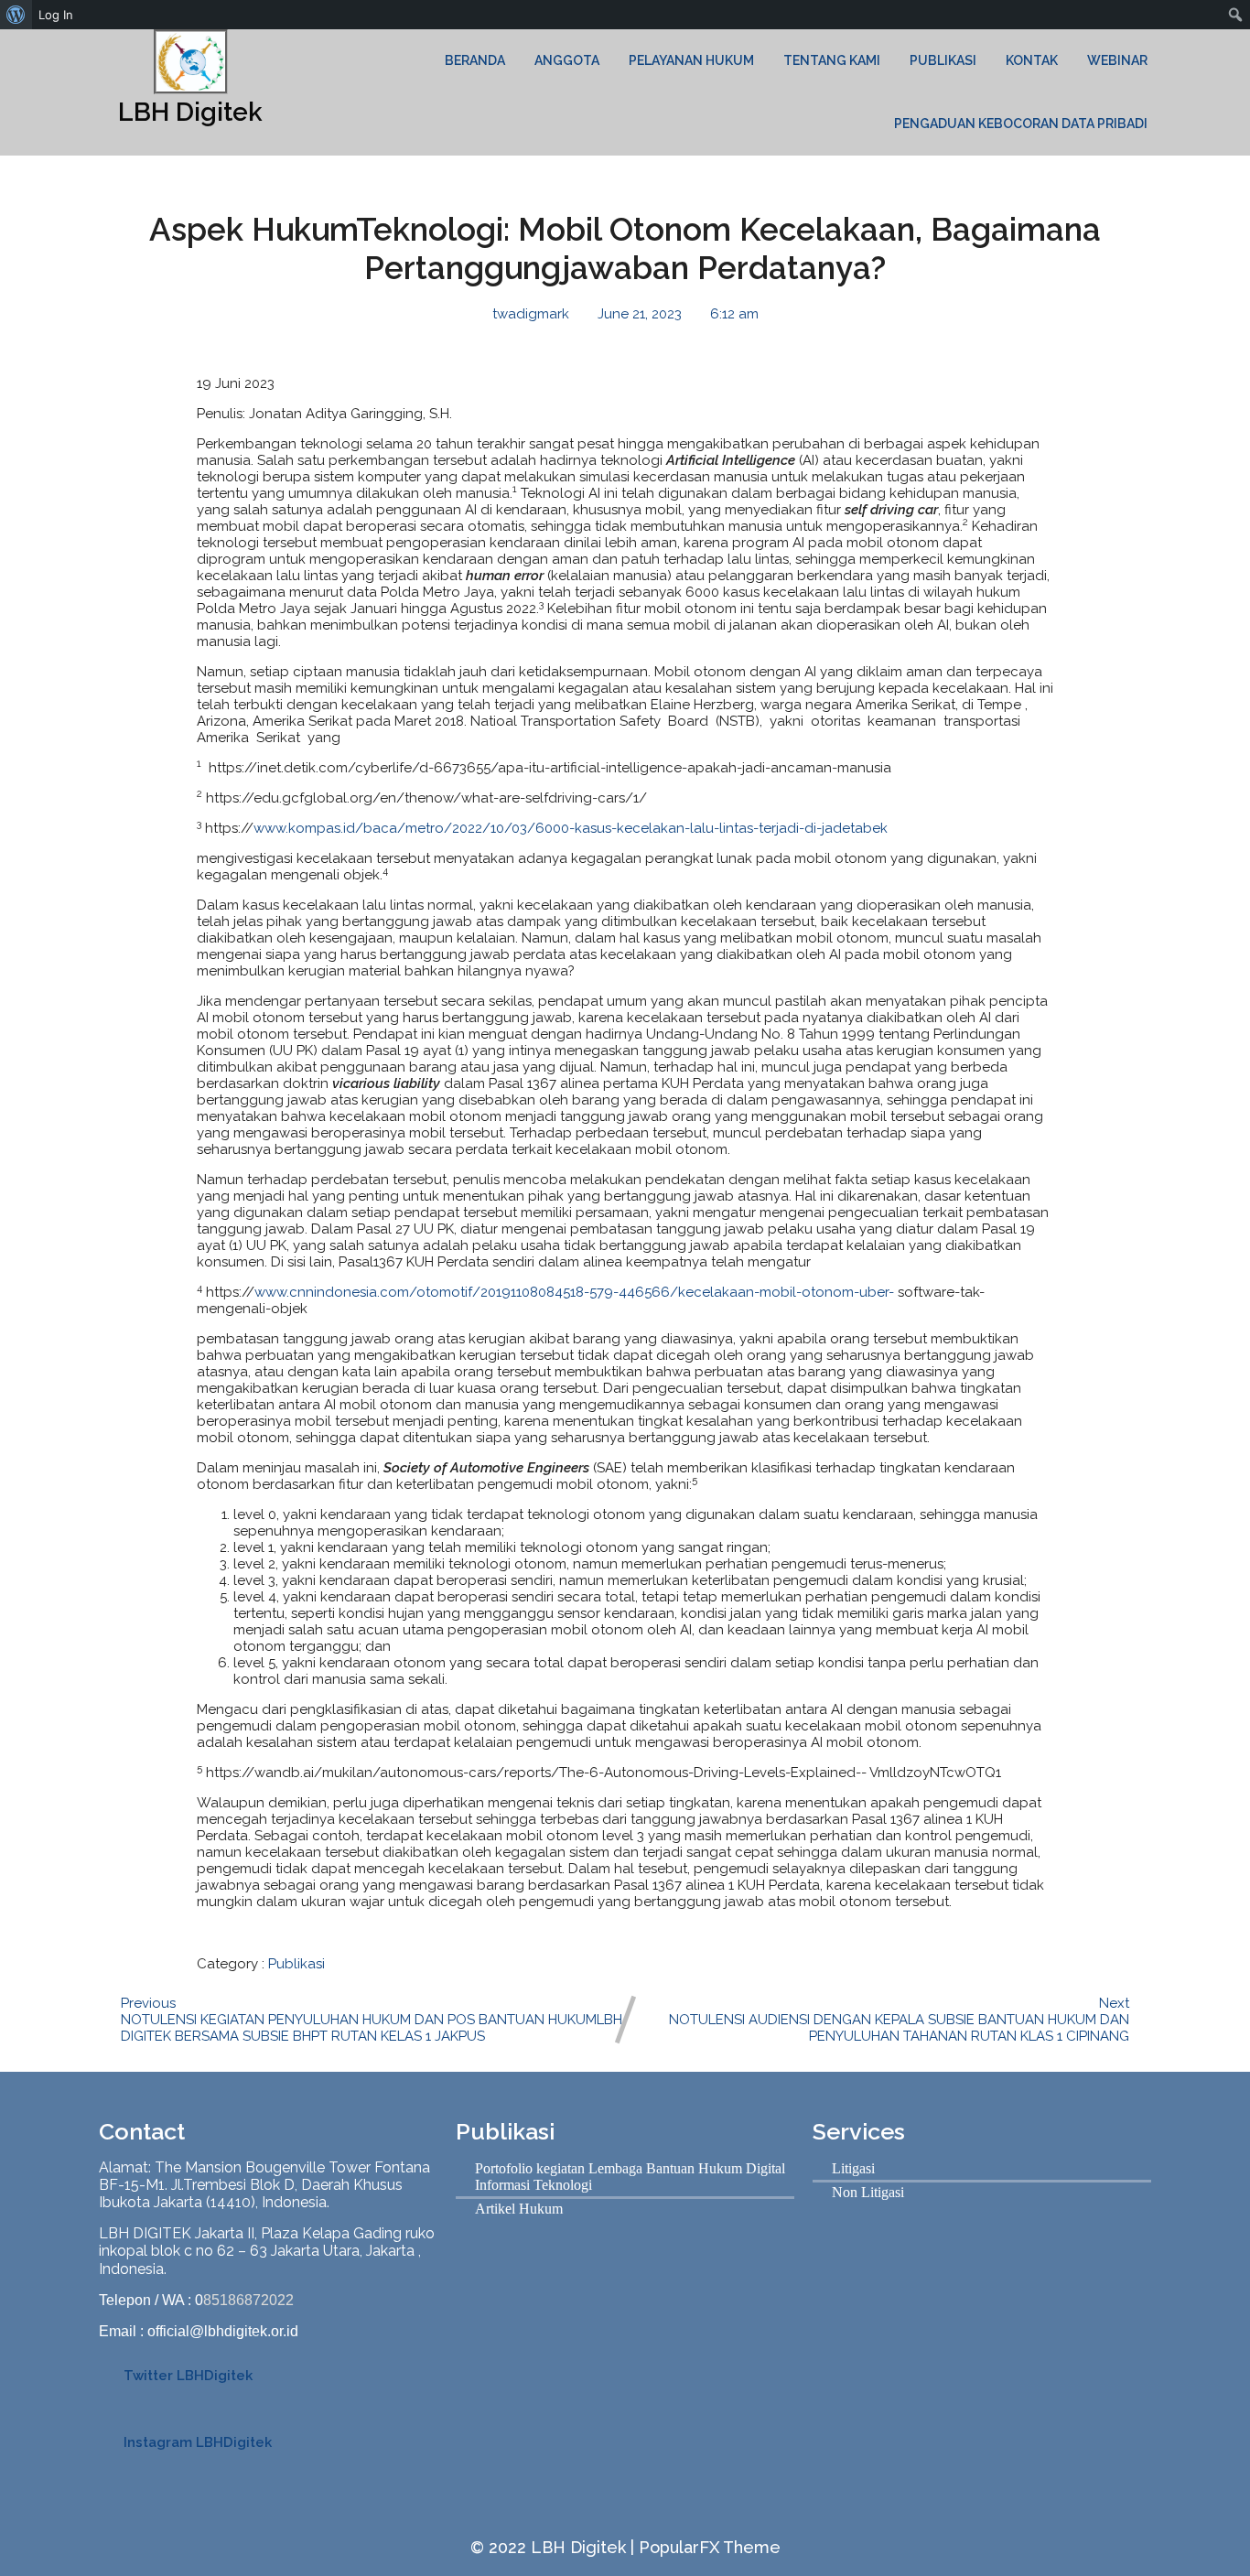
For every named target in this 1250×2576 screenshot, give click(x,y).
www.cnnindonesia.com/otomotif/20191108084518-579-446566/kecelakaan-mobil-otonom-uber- (574, 1292)
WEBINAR (1117, 60)
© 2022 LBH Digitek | (555, 2547)
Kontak (1032, 60)
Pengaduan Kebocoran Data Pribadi (1021, 124)
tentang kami (832, 60)
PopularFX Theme (710, 2547)
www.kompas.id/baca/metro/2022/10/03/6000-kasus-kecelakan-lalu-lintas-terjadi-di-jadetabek (571, 828)
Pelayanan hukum (691, 60)
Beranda (475, 60)
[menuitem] (16, 15)
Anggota (567, 60)
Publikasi (296, 1964)
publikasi (943, 60)
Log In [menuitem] (56, 15)
